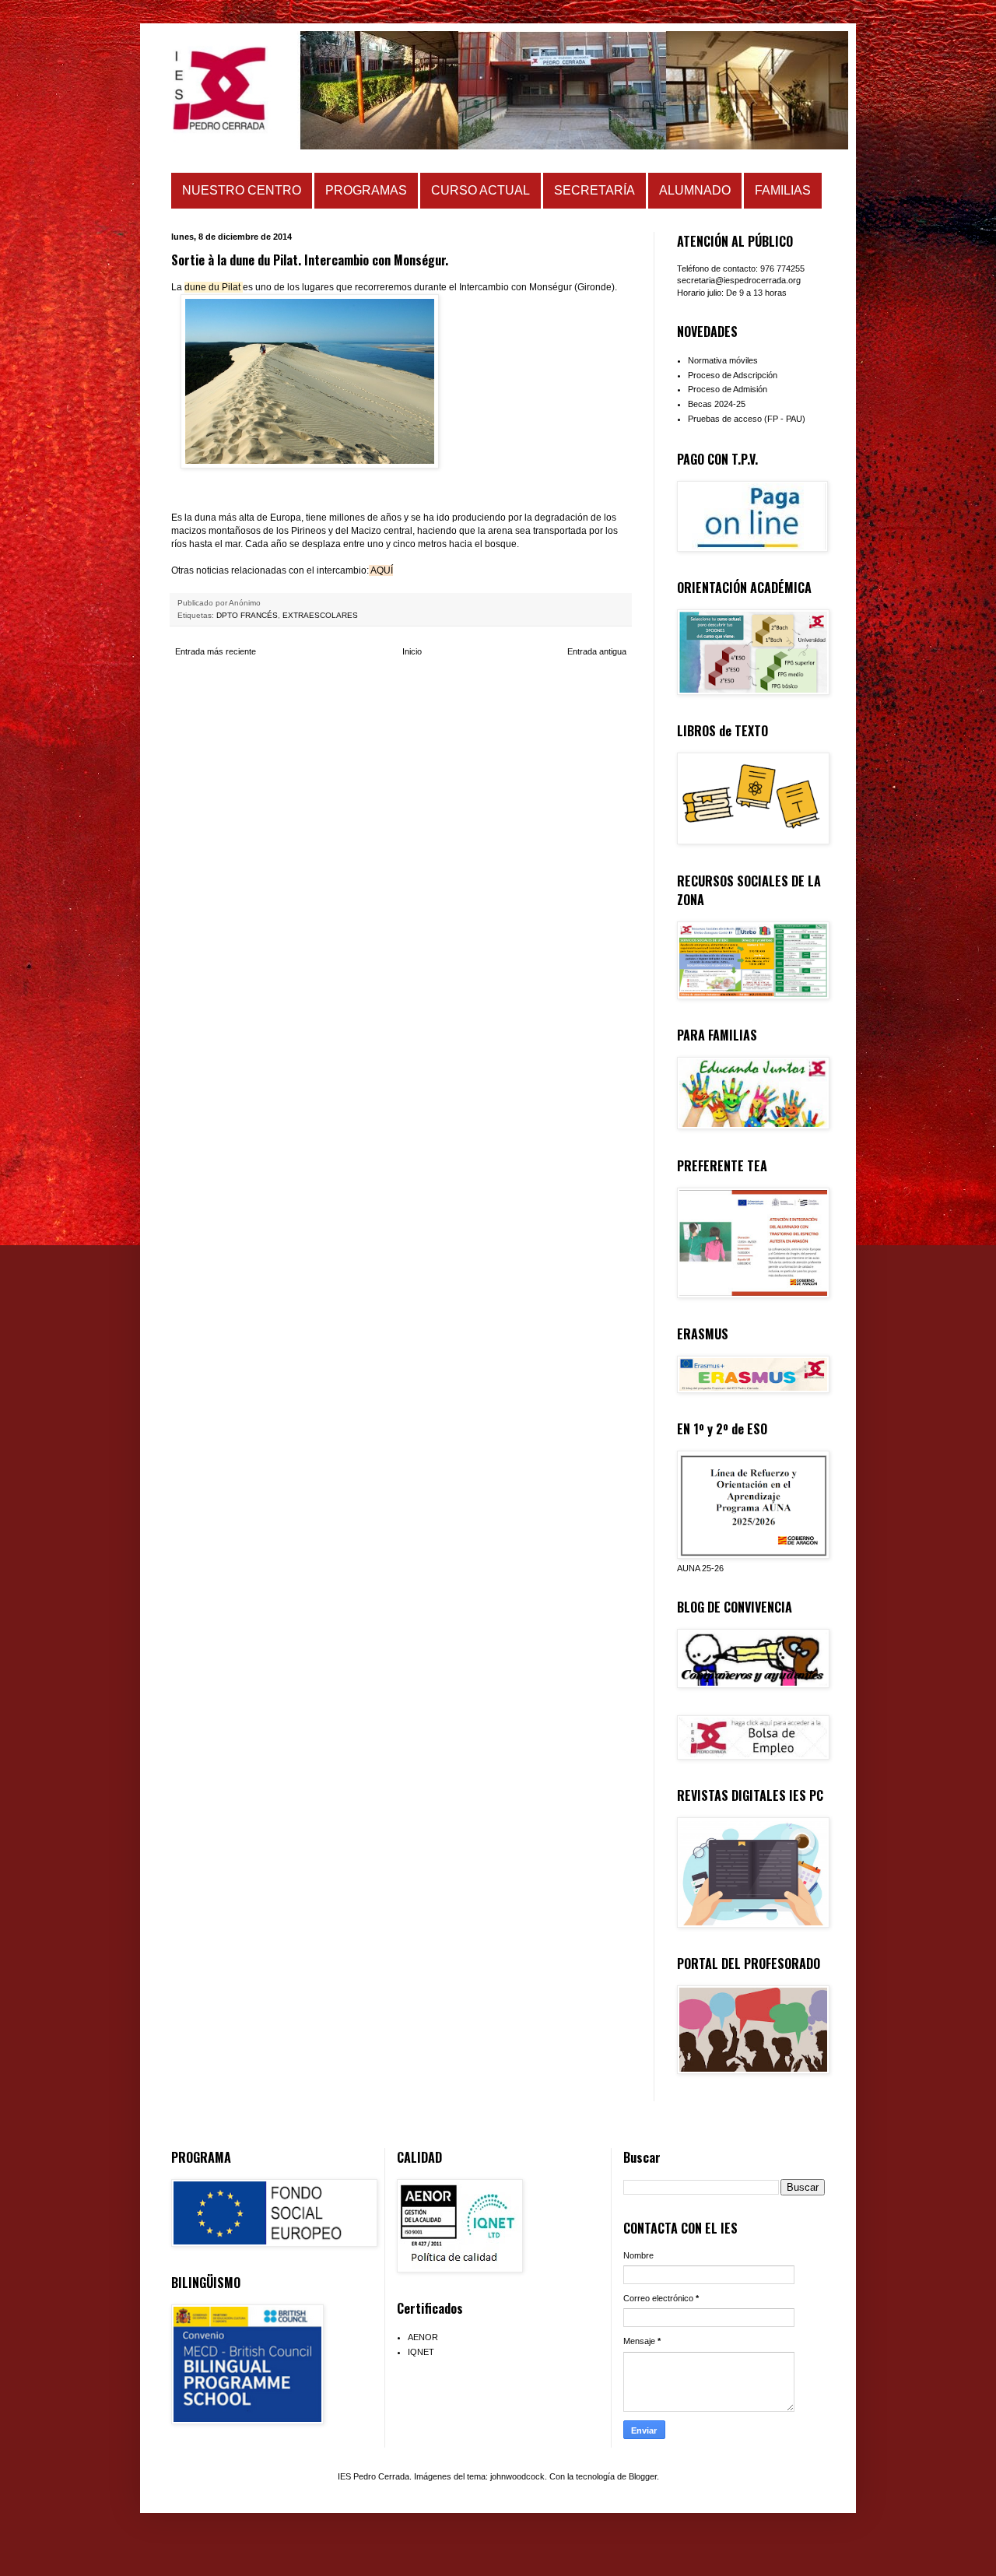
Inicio (412, 651)
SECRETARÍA (594, 190)
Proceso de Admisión (728, 389)
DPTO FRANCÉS (247, 615)
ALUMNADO (695, 190)
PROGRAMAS (366, 190)
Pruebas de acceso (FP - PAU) (747, 419)
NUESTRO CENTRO (242, 190)
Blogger (643, 2476)
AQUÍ (382, 570)
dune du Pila (211, 287)
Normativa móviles (723, 360)
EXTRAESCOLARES (320, 615)
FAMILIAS (783, 190)
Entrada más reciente (216, 651)
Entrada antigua (597, 651)
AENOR (423, 2337)
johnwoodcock (517, 2476)
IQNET (421, 2352)
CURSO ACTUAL (480, 190)
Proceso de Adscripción (733, 375)
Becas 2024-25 (717, 404)
